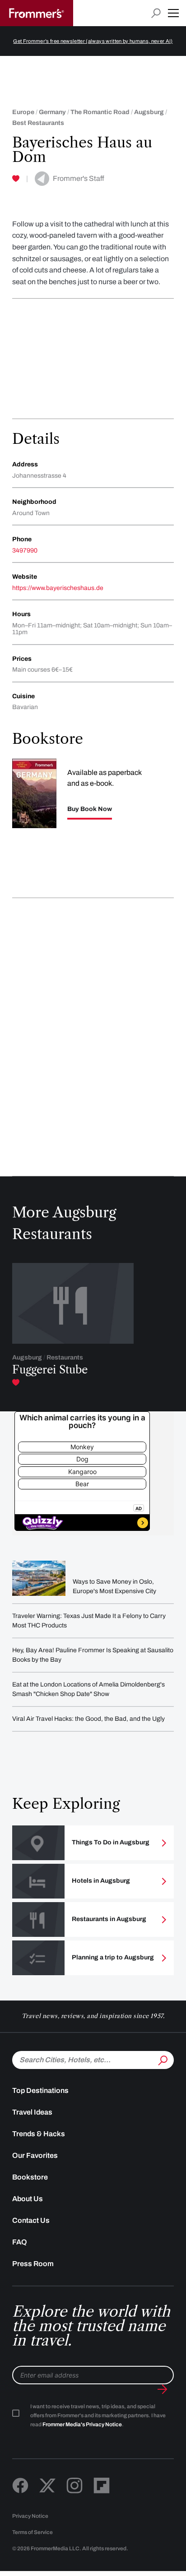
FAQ (20, 2242)
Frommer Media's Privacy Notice (82, 2424)
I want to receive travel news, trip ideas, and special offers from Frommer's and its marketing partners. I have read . (98, 2415)
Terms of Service (33, 2532)
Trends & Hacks (39, 2134)
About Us (28, 2199)
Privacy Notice (30, 2516)
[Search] (162, 2059)
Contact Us (31, 2220)
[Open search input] (156, 13)
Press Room (33, 2264)
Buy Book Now (90, 809)
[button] (173, 13)
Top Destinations (40, 2090)
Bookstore (30, 2177)
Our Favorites (35, 2155)
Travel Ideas (32, 2112)
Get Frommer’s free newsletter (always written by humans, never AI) (93, 41)
